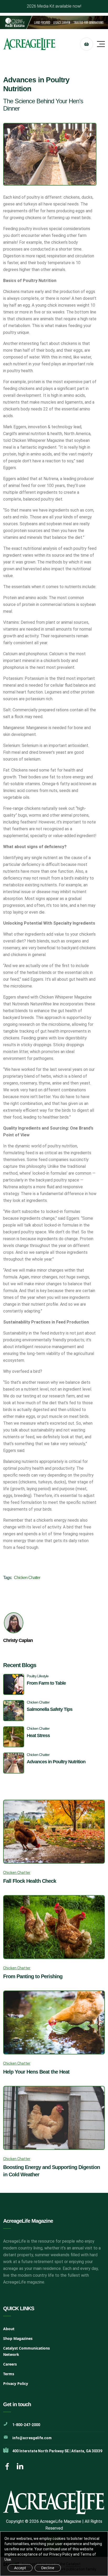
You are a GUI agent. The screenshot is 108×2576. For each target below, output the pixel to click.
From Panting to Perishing (33, 1976)
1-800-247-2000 (26, 2425)
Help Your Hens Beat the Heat (36, 2072)
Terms (9, 2374)
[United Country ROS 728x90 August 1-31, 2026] (54, 22)
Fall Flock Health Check (30, 1881)
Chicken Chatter (27, 1578)
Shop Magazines (18, 2338)
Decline (48, 2568)
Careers (10, 2364)
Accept (20, 2568)
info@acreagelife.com (32, 2438)
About (9, 2329)
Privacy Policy (16, 2384)
